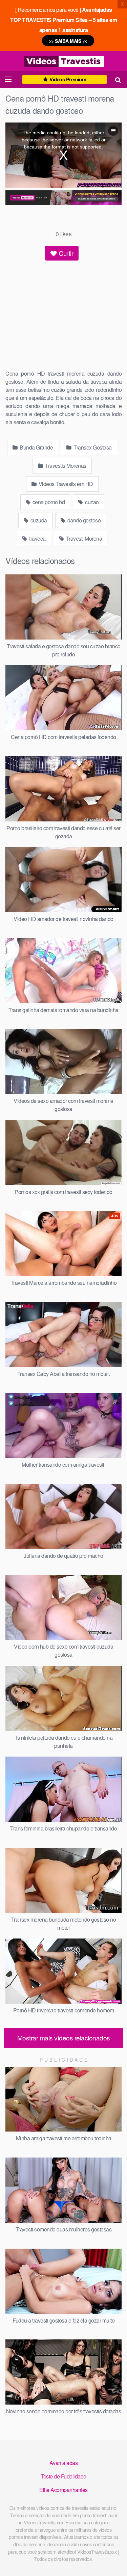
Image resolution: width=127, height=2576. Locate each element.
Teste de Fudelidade (63, 2476)
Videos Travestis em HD (65, 484)
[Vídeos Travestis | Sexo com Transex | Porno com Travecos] (64, 61)
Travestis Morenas (65, 466)
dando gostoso (83, 520)
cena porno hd (48, 502)
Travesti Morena (83, 538)
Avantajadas (64, 2463)
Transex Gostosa (92, 447)
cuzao (91, 502)
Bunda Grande (36, 447)
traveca (37, 538)
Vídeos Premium (67, 79)
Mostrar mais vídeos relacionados (64, 2038)
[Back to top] (115, 2561)
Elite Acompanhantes (63, 2490)
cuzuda (38, 520)
